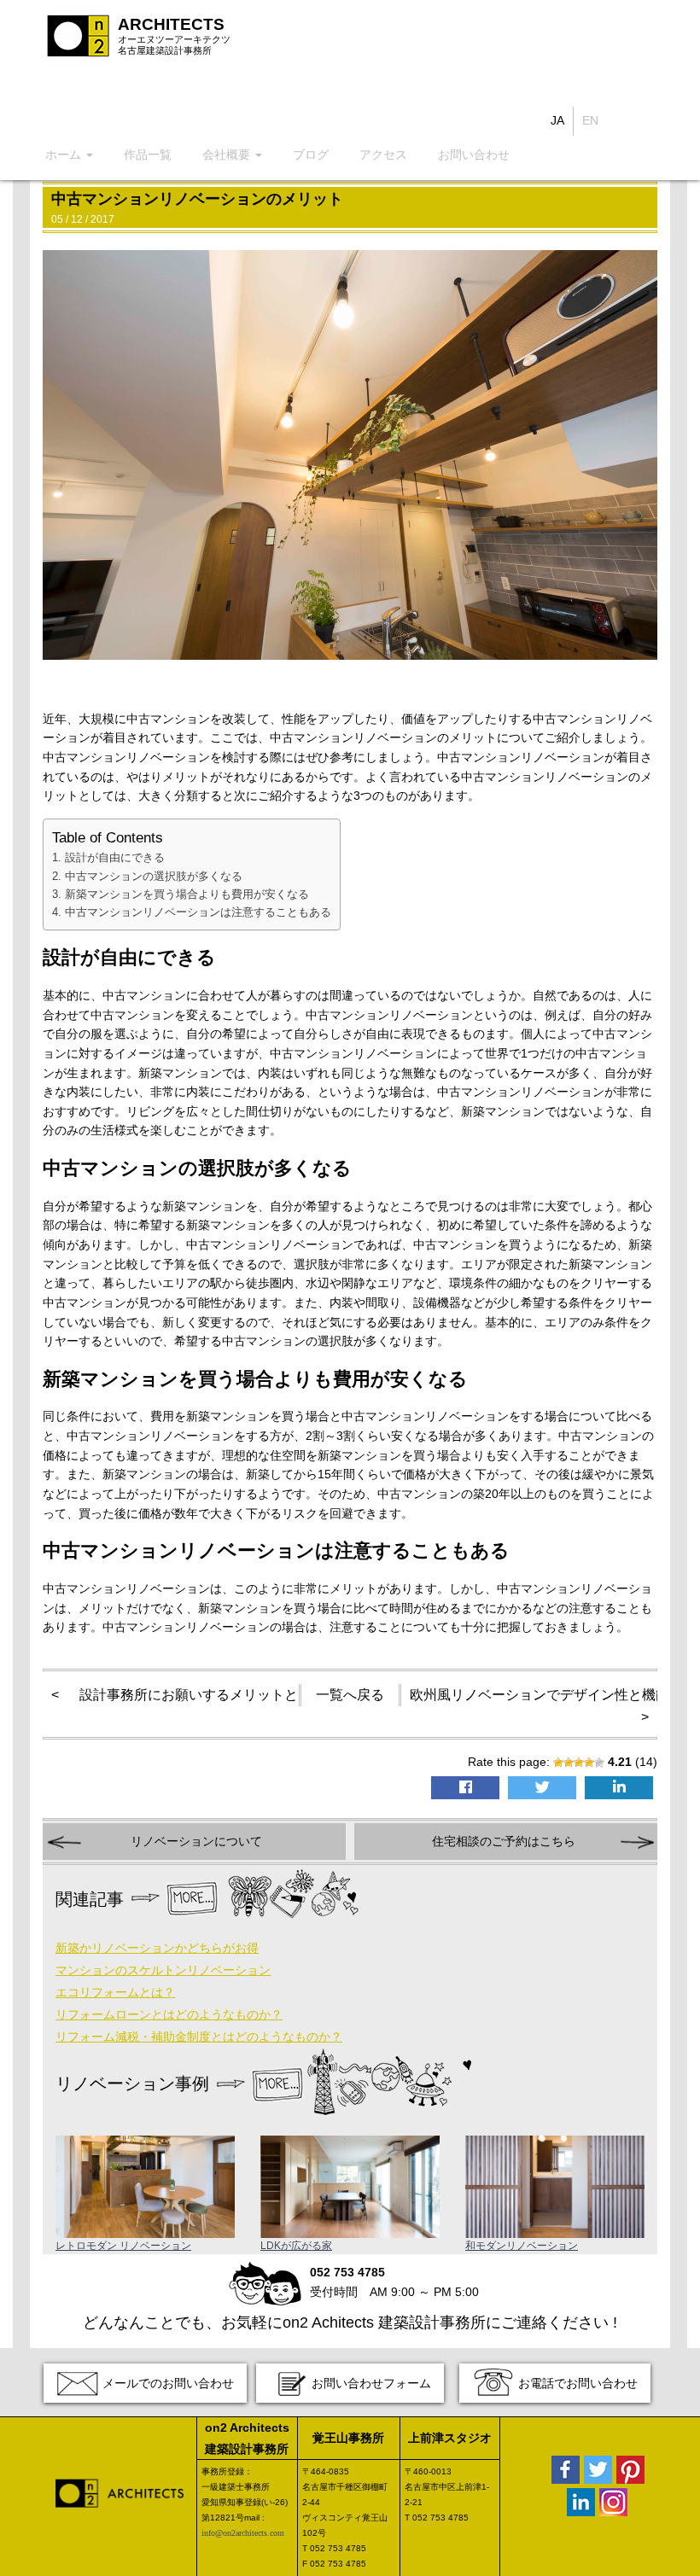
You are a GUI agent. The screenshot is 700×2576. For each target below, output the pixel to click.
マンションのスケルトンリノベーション (163, 1970)
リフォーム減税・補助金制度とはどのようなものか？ (199, 2037)
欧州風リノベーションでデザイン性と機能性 (546, 1695)
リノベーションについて (196, 1841)
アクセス (383, 154)
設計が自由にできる (115, 857)
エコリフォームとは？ (115, 1992)
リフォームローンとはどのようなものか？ (169, 2014)
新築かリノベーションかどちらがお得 (157, 1948)
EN (590, 120)
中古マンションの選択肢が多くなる (154, 876)
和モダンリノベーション (522, 2246)
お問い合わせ (474, 154)
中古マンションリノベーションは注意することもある (198, 912)
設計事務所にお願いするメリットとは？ (202, 1695)
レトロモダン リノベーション (123, 2246)
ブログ (311, 154)
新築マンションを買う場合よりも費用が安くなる (187, 894)
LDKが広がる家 (296, 2246)
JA (557, 120)
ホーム (65, 154)
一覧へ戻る (350, 1695)
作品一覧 (148, 154)
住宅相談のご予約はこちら (504, 1841)
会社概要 (228, 154)
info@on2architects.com (243, 2533)
